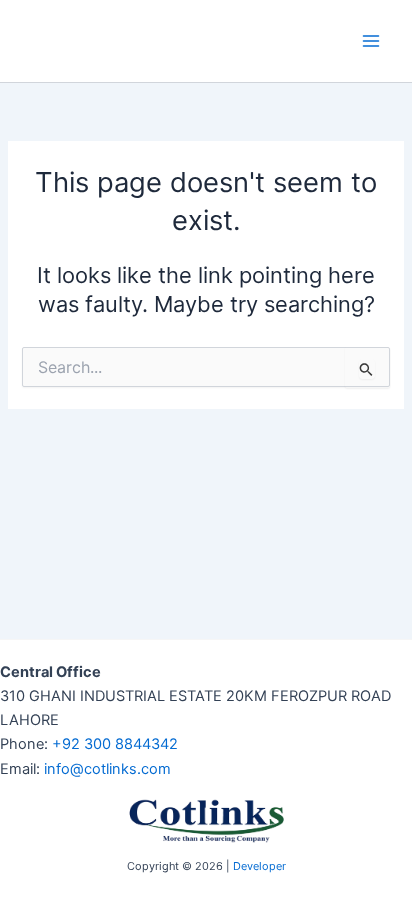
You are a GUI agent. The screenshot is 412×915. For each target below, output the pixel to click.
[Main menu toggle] (371, 41)
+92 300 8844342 (115, 744)
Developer (259, 866)
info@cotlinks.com (107, 769)
